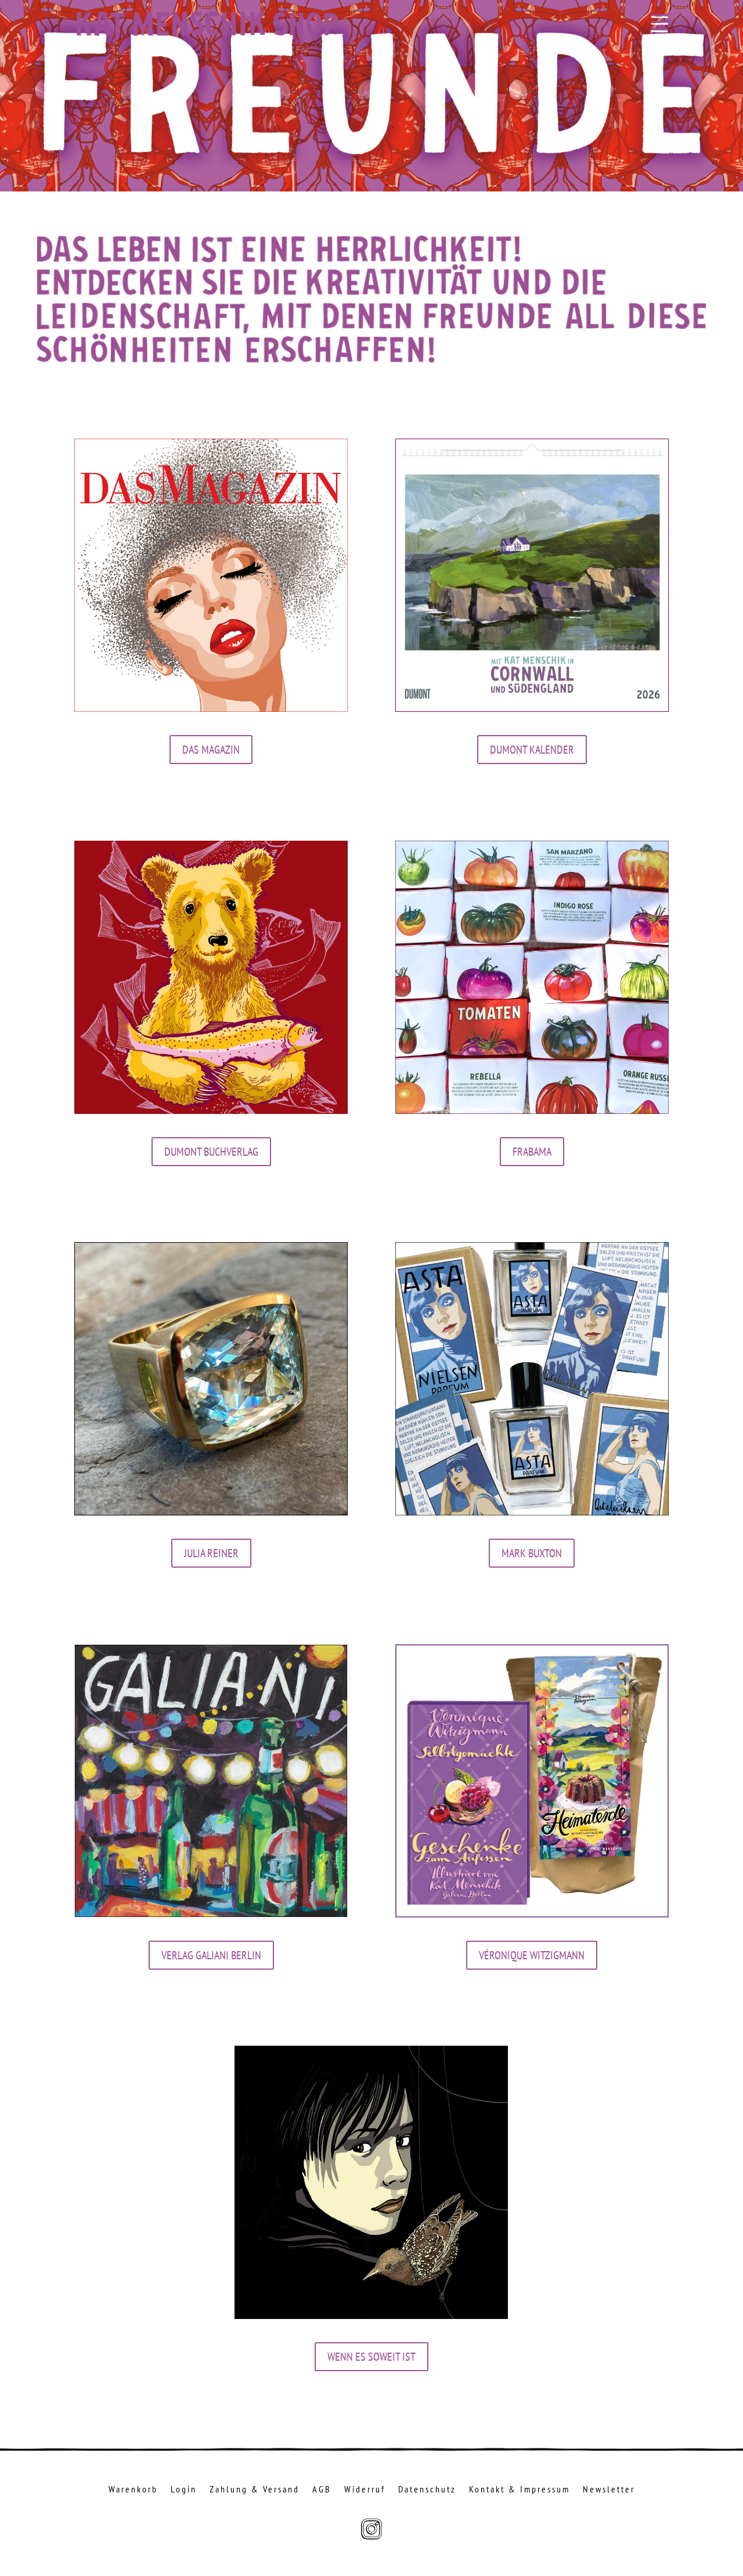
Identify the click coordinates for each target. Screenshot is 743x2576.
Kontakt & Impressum (520, 2490)
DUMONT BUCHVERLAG (211, 1152)
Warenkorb (133, 2490)
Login (184, 2490)
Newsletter (609, 2490)
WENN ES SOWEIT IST (371, 2357)
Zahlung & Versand (255, 2490)
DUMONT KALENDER (532, 750)
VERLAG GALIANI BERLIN (211, 1955)
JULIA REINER (211, 1553)
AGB (322, 2490)
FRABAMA (532, 1152)
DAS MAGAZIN (211, 750)
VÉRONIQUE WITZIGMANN (532, 1955)
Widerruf (365, 2490)
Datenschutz (427, 2490)
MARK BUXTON (532, 1553)
